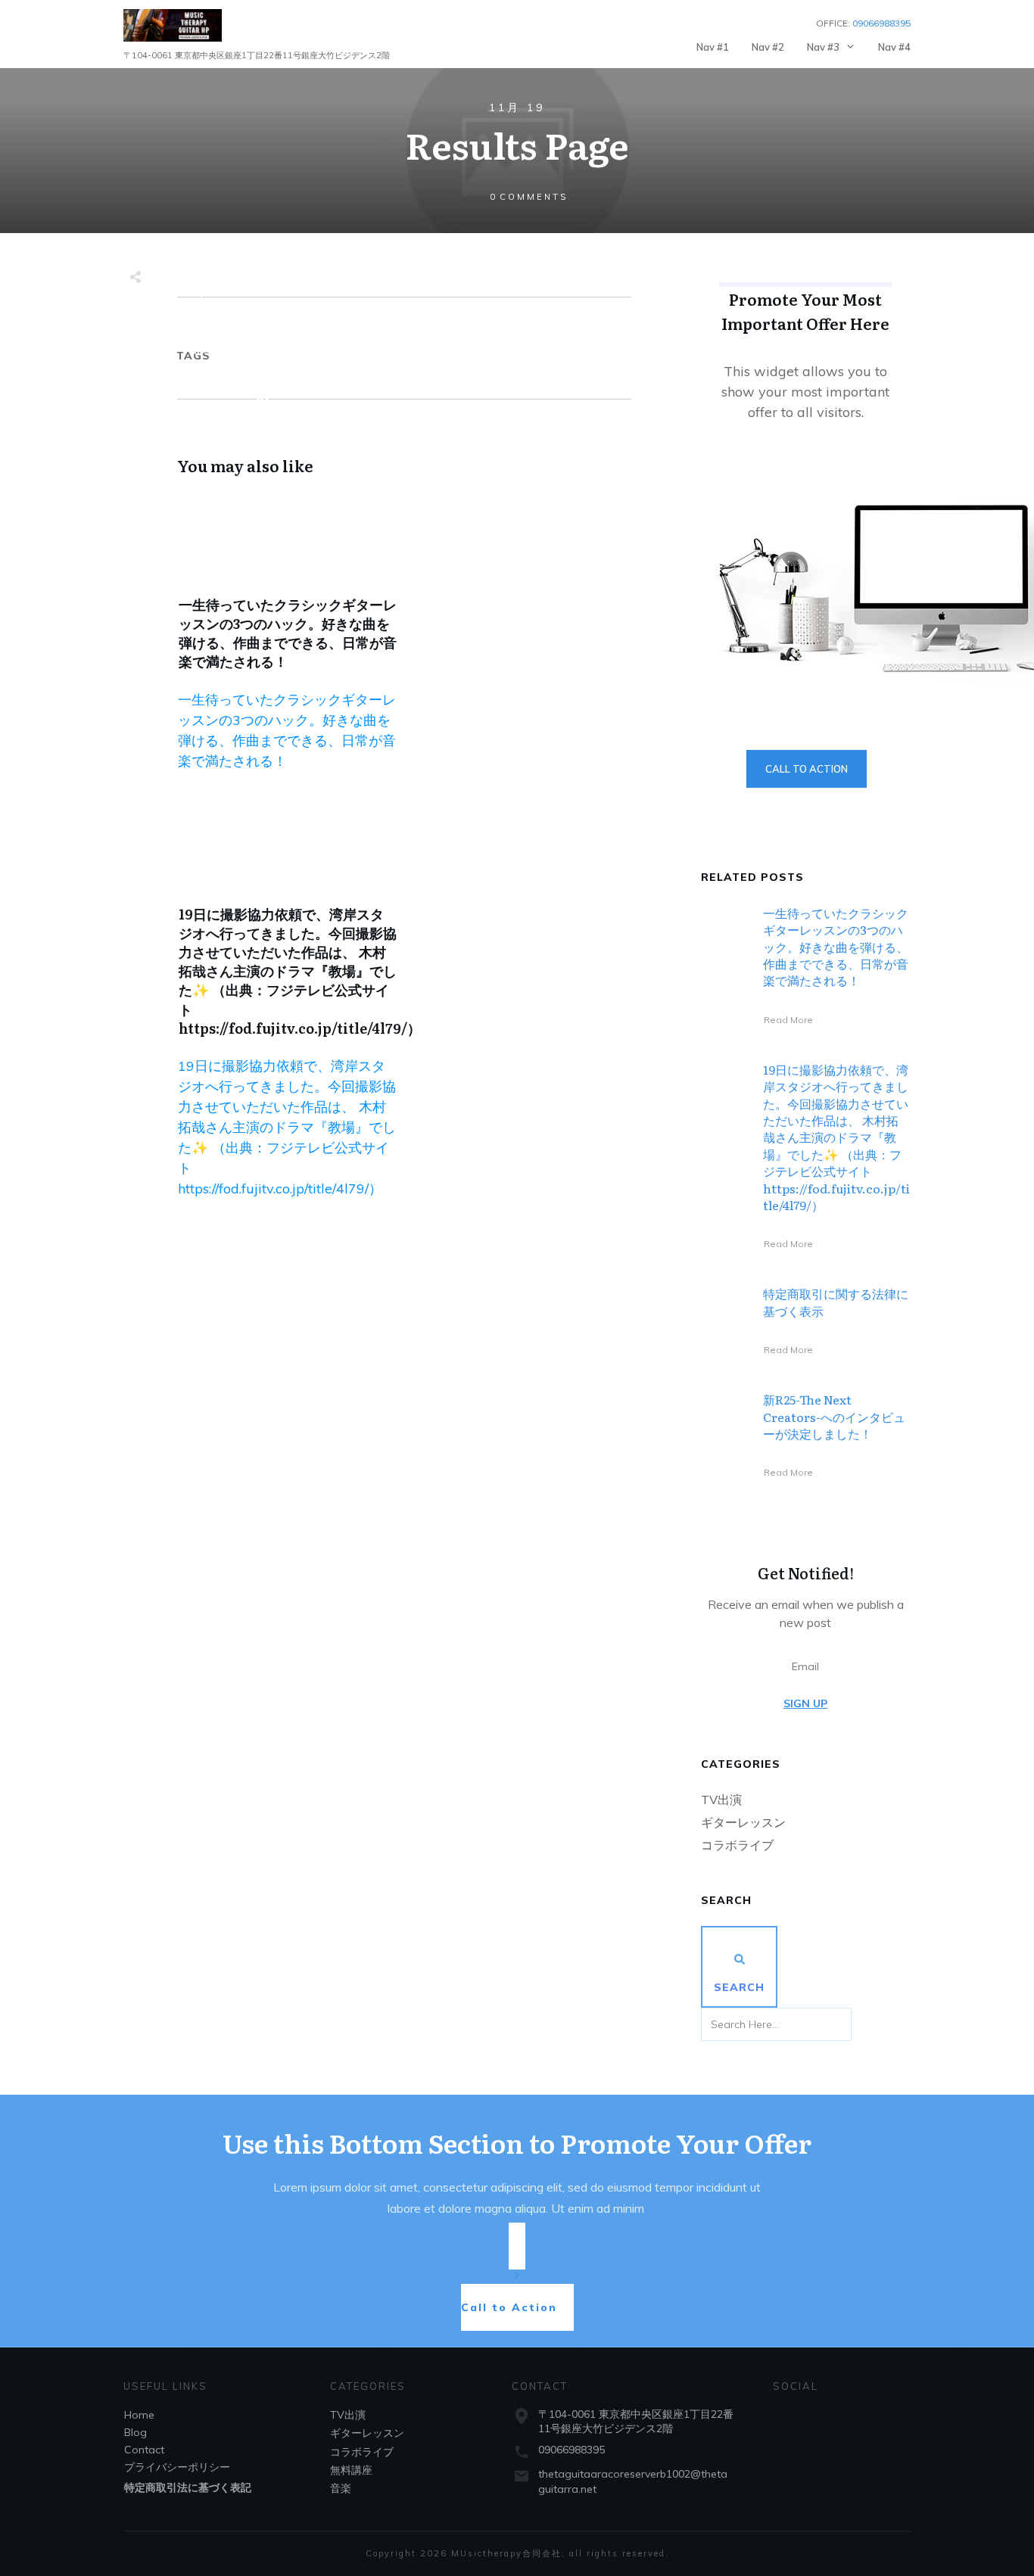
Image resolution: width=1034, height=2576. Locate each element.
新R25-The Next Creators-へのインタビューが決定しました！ (834, 1416)
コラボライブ (737, 1845)
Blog (135, 2432)
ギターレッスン (743, 1822)
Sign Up (805, 1703)
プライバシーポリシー (177, 2467)
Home (139, 2415)
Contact (144, 2450)
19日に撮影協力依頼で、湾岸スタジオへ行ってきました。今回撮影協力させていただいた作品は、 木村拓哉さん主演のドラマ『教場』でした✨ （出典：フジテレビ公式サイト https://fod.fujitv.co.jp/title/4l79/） (300, 971)
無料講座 (351, 2470)
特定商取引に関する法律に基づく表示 (836, 1302)
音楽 (341, 2488)
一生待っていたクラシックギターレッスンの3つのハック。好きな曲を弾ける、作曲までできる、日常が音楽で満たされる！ (288, 633)
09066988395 (572, 2450)
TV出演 (721, 1800)
